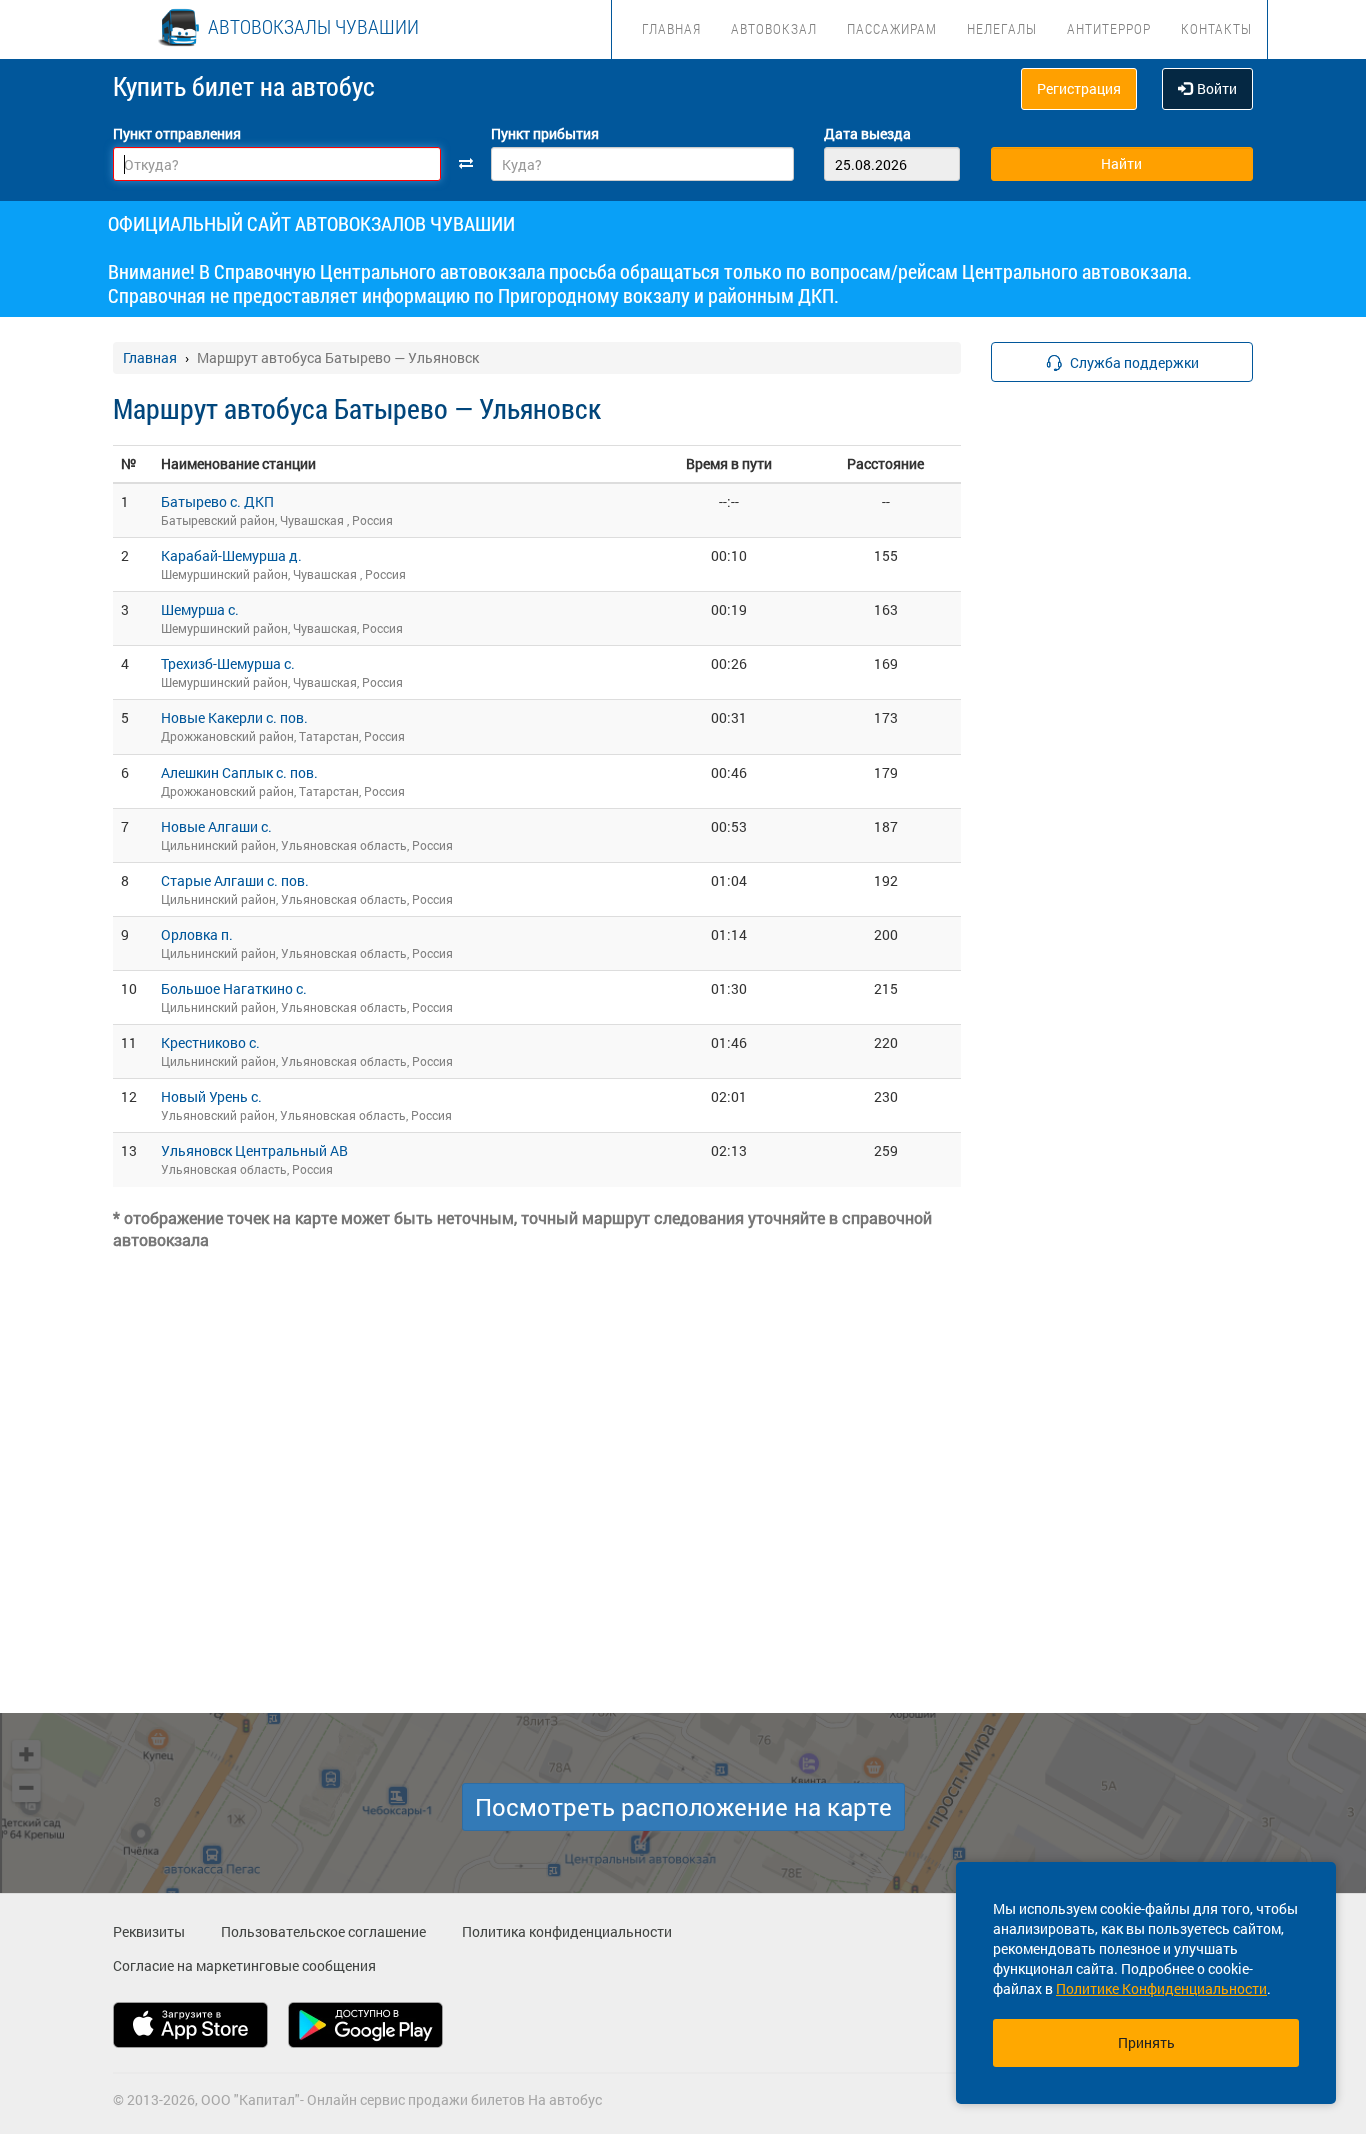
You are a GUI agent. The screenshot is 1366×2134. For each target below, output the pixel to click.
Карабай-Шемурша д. (231, 555)
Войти (1217, 88)
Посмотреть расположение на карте (683, 1807)
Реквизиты (149, 1931)
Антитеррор (1109, 28)
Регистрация (1079, 88)
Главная (671, 28)
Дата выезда (867, 133)
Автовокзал (774, 28)
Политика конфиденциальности (567, 1931)
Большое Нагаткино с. (234, 988)
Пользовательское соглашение (323, 1931)
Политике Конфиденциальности (1161, 1988)
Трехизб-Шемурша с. (228, 663)
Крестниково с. (210, 1042)
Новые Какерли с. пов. (234, 717)
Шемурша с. (200, 609)
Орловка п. (197, 934)
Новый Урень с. (211, 1096)
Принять (1146, 2042)
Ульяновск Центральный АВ (254, 1150)
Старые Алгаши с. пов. (235, 880)
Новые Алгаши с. (216, 826)
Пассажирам (892, 28)
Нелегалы (1002, 28)
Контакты (1216, 28)
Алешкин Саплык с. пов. (239, 772)
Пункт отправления (177, 133)
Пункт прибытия (545, 133)
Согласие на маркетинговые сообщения (244, 1965)
